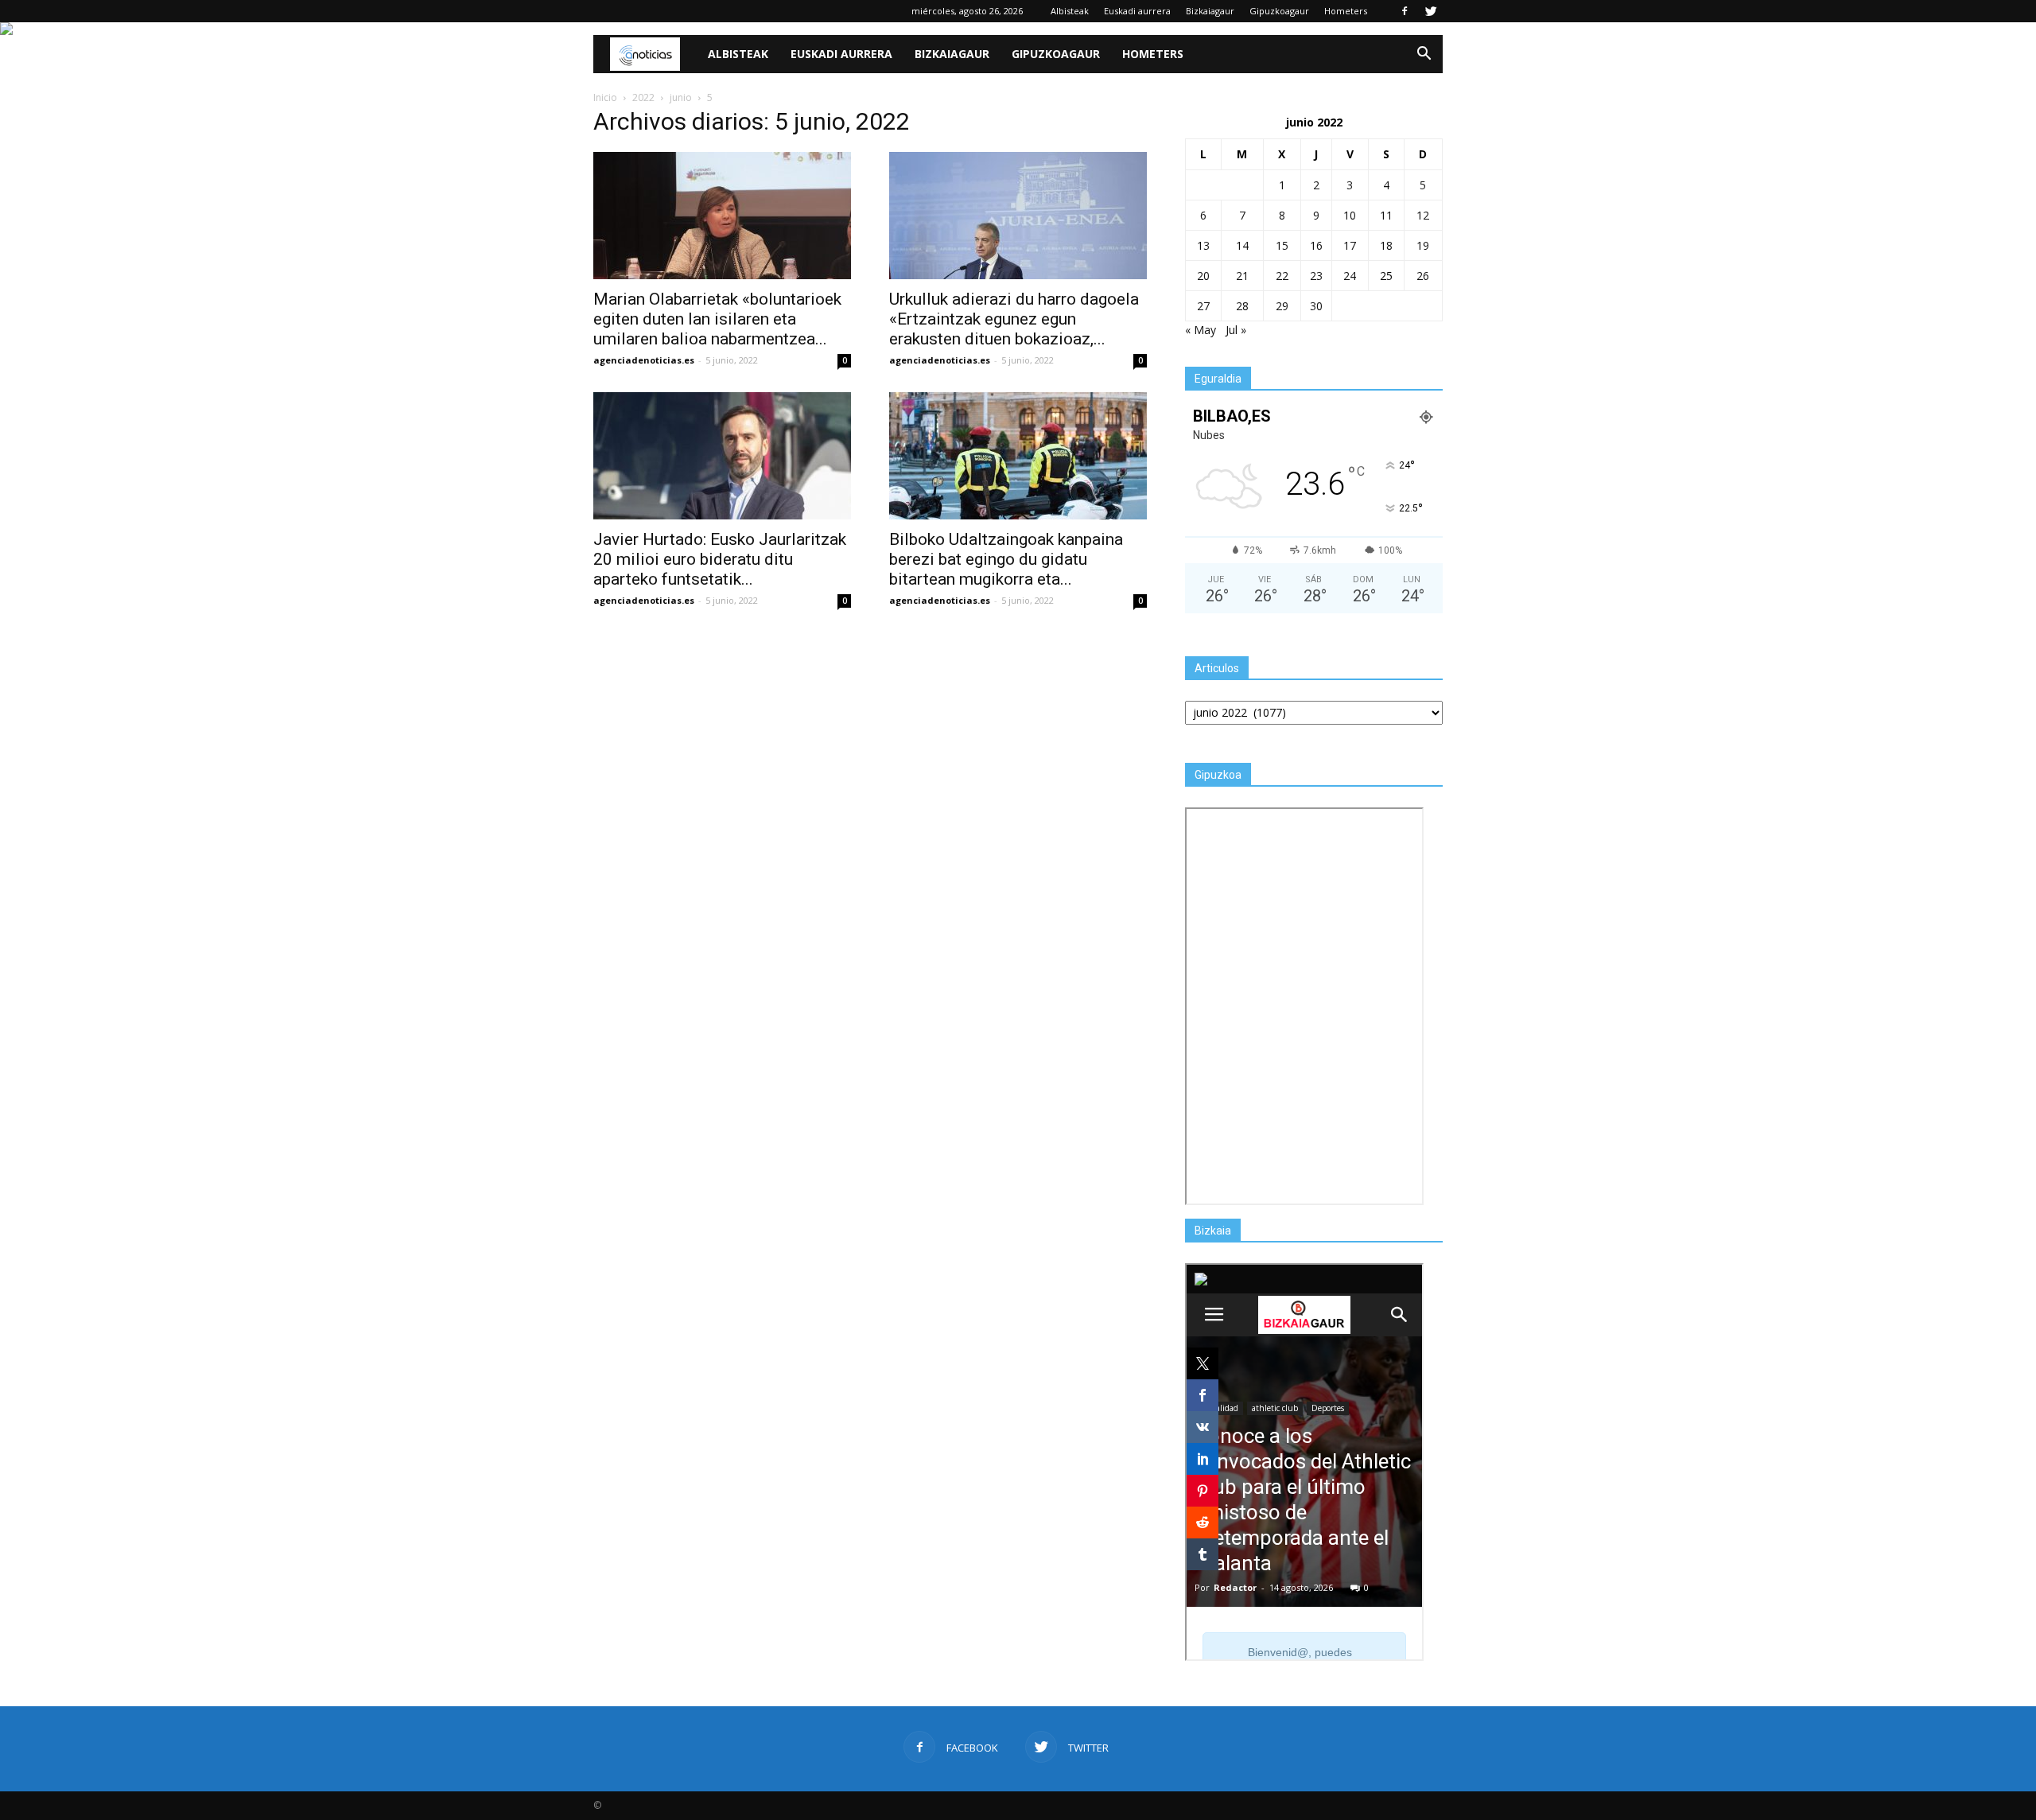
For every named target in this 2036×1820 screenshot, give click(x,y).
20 (1203, 276)
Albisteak (1070, 11)
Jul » (1236, 330)
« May (1201, 330)
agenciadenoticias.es (644, 360)
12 (1423, 215)
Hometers (1346, 11)
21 (1242, 276)
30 (1316, 306)
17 (1350, 245)
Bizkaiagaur (1210, 11)
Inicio (605, 97)
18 (1386, 245)
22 (1282, 276)
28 (1242, 306)
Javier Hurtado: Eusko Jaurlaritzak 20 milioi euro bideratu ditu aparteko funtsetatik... (720, 559)
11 (1386, 215)
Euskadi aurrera (1137, 11)
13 (1203, 245)
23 (1316, 276)
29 (1282, 306)
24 (1350, 276)
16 (1316, 245)
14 (1242, 245)
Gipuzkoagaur (1279, 11)
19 (1423, 245)
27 (1203, 306)
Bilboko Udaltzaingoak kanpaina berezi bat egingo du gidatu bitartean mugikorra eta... (1006, 559)
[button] (1424, 54)
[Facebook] (1405, 11)
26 (1423, 276)
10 (1350, 215)
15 (1282, 245)
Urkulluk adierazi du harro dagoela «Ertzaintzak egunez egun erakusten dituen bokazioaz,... (1014, 319)
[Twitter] (1431, 11)
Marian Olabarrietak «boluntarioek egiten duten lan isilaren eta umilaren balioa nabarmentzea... (717, 319)
